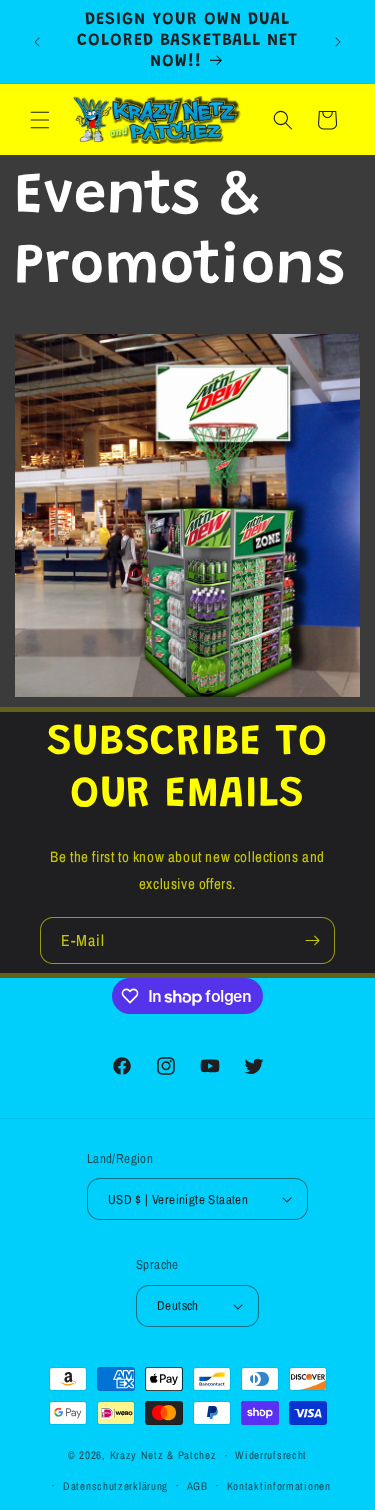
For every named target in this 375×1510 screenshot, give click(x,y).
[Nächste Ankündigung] (338, 42)
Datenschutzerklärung (115, 1486)
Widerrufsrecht (271, 1455)
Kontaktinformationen (279, 1486)
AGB (197, 1486)
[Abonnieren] (312, 940)
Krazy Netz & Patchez (163, 1455)
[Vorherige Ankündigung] (37, 42)
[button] (40, 120)
